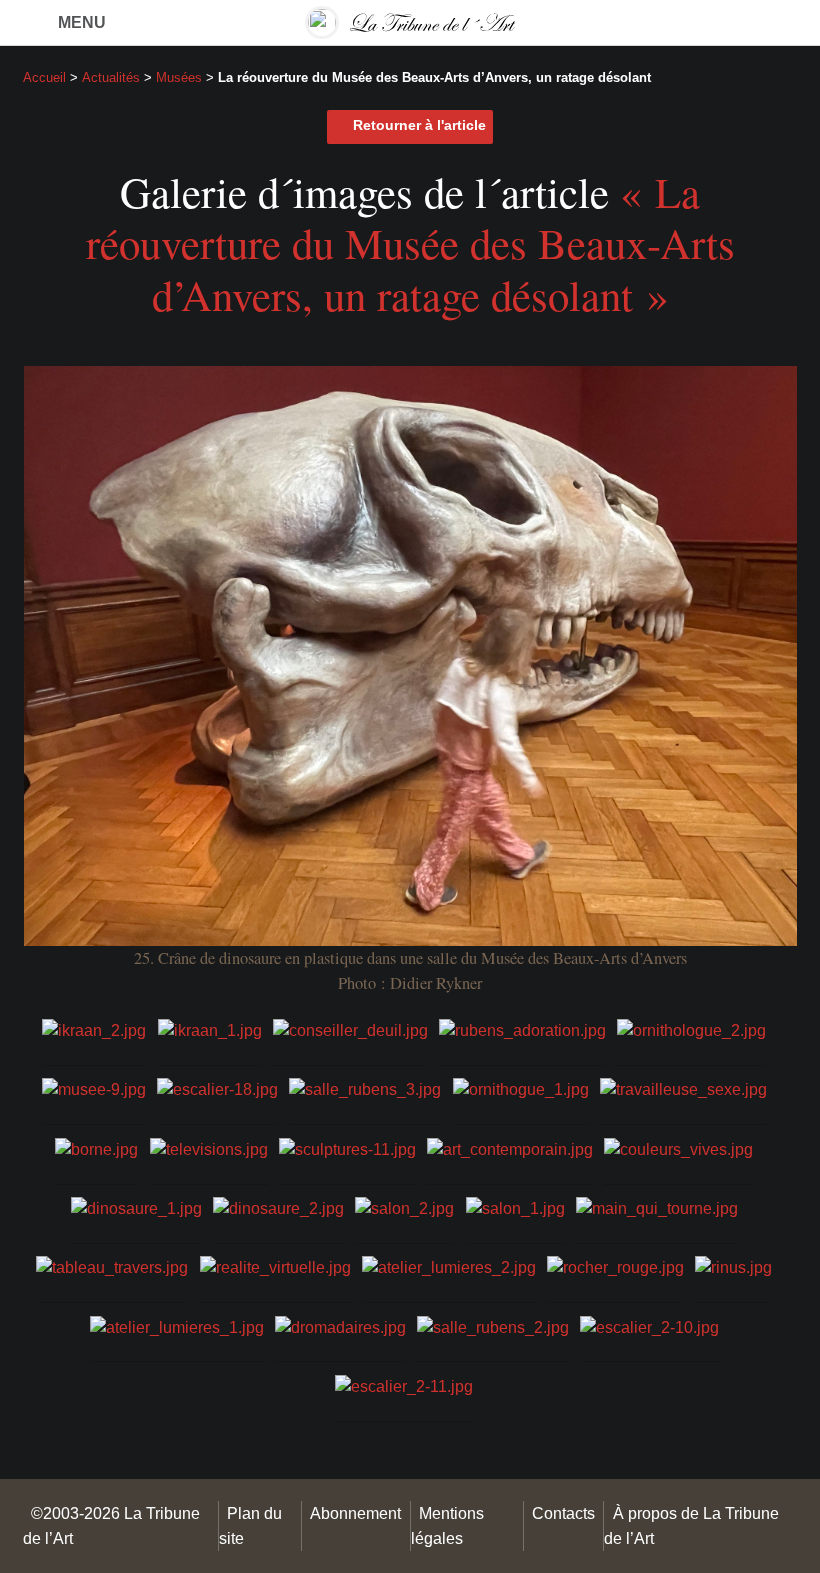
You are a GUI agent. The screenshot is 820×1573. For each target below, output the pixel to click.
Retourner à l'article (419, 125)
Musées (179, 77)
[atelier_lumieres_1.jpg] (177, 1325)
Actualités (111, 77)
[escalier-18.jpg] (217, 1088)
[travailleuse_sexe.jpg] (683, 1088)
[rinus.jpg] (733, 1266)
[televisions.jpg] (209, 1147)
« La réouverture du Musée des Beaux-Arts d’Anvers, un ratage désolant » (410, 243)
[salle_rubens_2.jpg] (493, 1325)
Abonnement (355, 1513)
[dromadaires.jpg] (340, 1325)
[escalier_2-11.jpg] (404, 1385)
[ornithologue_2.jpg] (691, 1029)
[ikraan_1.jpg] (210, 1029)
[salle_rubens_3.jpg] (365, 1088)
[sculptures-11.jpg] (347, 1147)
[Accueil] (410, 22)
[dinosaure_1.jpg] (136, 1207)
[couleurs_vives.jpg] (678, 1147)
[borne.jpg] (96, 1147)
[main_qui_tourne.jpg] (657, 1207)
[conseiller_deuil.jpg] (350, 1029)
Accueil (44, 77)
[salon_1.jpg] (515, 1207)
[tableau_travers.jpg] (112, 1266)
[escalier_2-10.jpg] (649, 1325)
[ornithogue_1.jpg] (521, 1088)
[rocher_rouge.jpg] (615, 1266)
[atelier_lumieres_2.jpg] (449, 1266)
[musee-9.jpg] (94, 1088)
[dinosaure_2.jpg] (278, 1207)
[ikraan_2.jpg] (94, 1029)
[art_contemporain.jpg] (510, 1147)
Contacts (563, 1513)
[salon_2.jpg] (404, 1207)
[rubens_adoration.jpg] (522, 1029)
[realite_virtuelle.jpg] (275, 1266)
